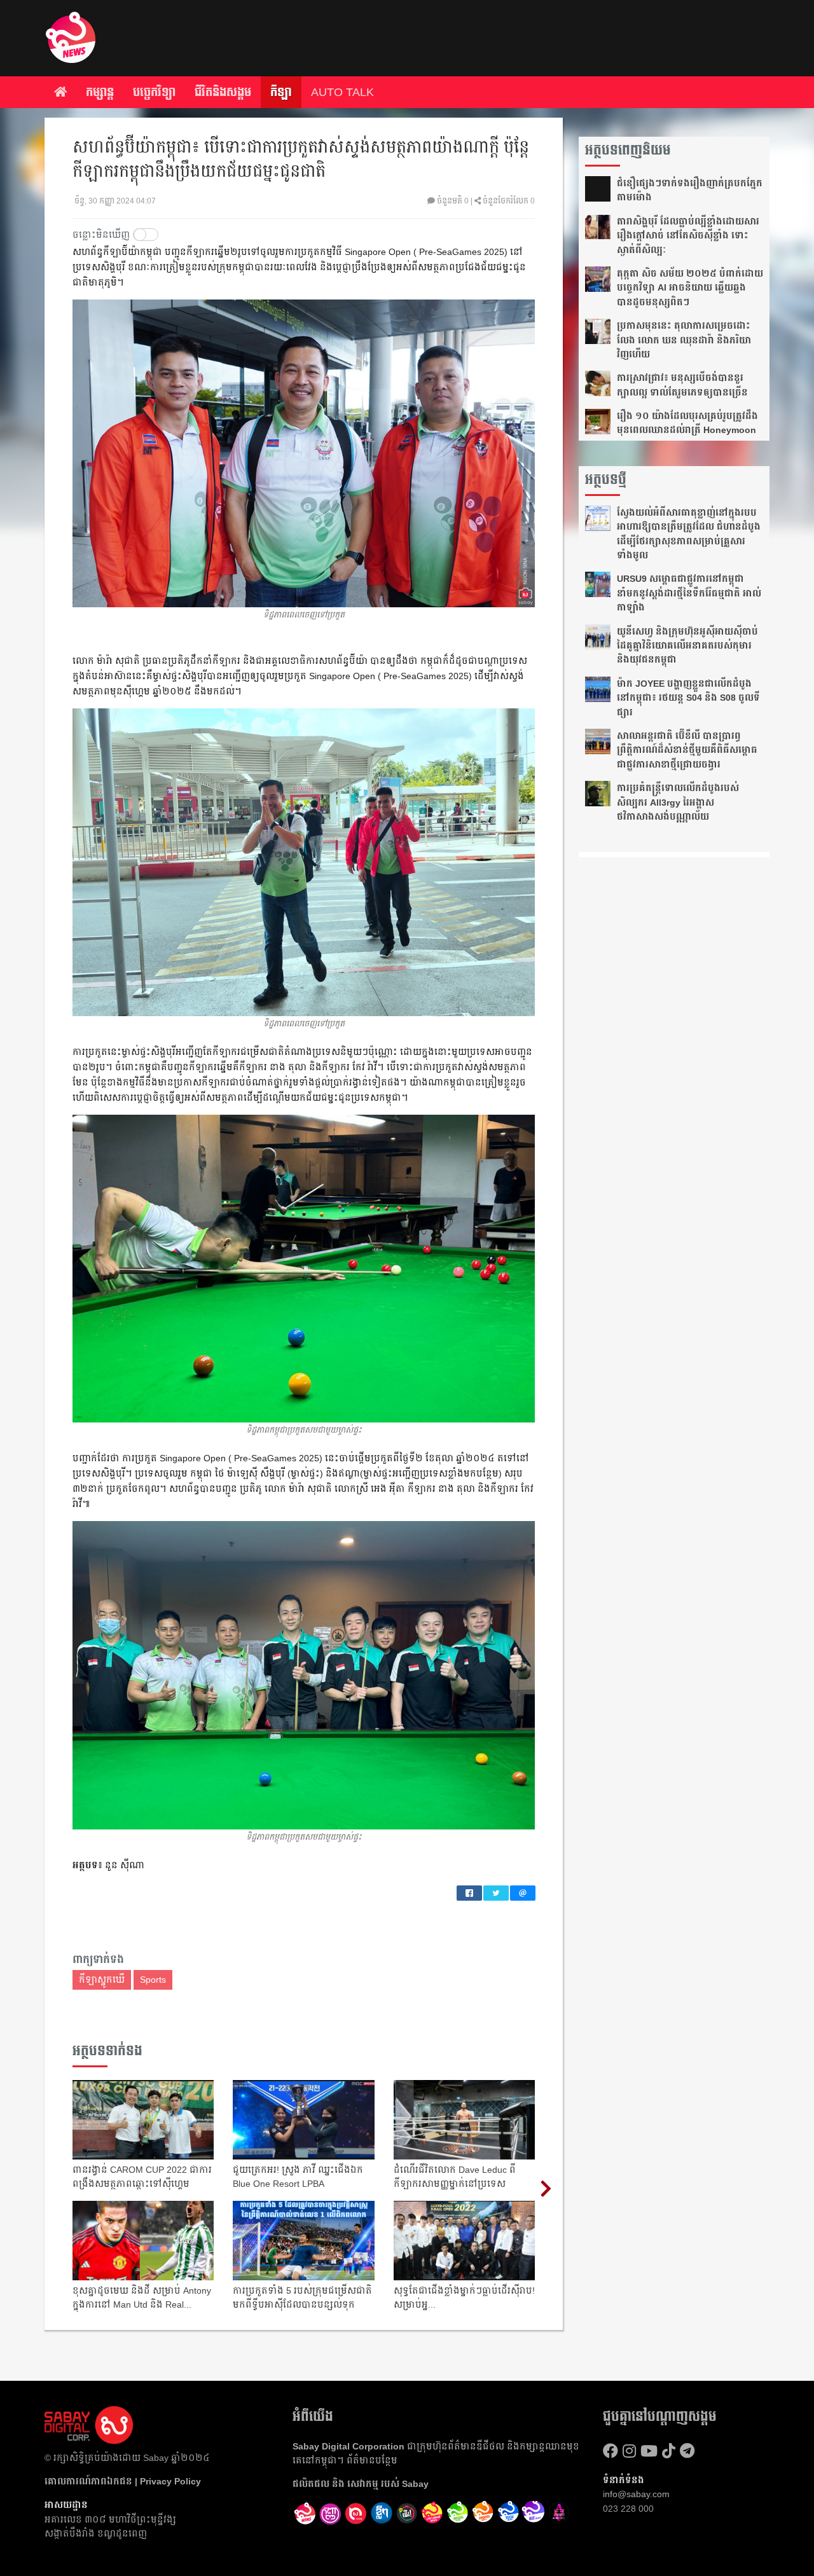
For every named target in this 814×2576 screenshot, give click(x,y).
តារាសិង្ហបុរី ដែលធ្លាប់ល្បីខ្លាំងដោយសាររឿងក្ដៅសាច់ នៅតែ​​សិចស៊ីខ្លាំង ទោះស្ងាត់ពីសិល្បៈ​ (688, 236)
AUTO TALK (342, 92)
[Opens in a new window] (331, 2514)
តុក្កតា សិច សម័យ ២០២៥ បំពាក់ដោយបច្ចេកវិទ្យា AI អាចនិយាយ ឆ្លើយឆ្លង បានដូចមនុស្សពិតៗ (690, 288)
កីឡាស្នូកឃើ (102, 1980)
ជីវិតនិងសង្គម (223, 92)
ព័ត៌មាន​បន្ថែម (372, 2460)
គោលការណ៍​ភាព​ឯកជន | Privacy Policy (123, 2481)
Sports (153, 1980)
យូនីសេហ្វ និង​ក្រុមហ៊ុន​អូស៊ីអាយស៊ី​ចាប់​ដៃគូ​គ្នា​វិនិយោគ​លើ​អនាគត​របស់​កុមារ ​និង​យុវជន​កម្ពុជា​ (687, 646)
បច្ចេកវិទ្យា (154, 92)
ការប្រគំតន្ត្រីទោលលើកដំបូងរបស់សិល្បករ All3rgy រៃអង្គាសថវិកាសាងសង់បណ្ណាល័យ (678, 802)
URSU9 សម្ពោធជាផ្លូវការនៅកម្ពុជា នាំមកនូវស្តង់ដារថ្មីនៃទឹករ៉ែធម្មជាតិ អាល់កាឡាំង (689, 593)
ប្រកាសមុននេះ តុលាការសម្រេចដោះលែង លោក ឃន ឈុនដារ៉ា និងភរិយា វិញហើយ (684, 340)
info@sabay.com (636, 2494)
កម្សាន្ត (100, 92)
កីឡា (281, 92)
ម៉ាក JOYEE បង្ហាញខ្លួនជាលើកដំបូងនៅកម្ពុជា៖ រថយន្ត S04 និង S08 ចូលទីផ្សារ (688, 698)
